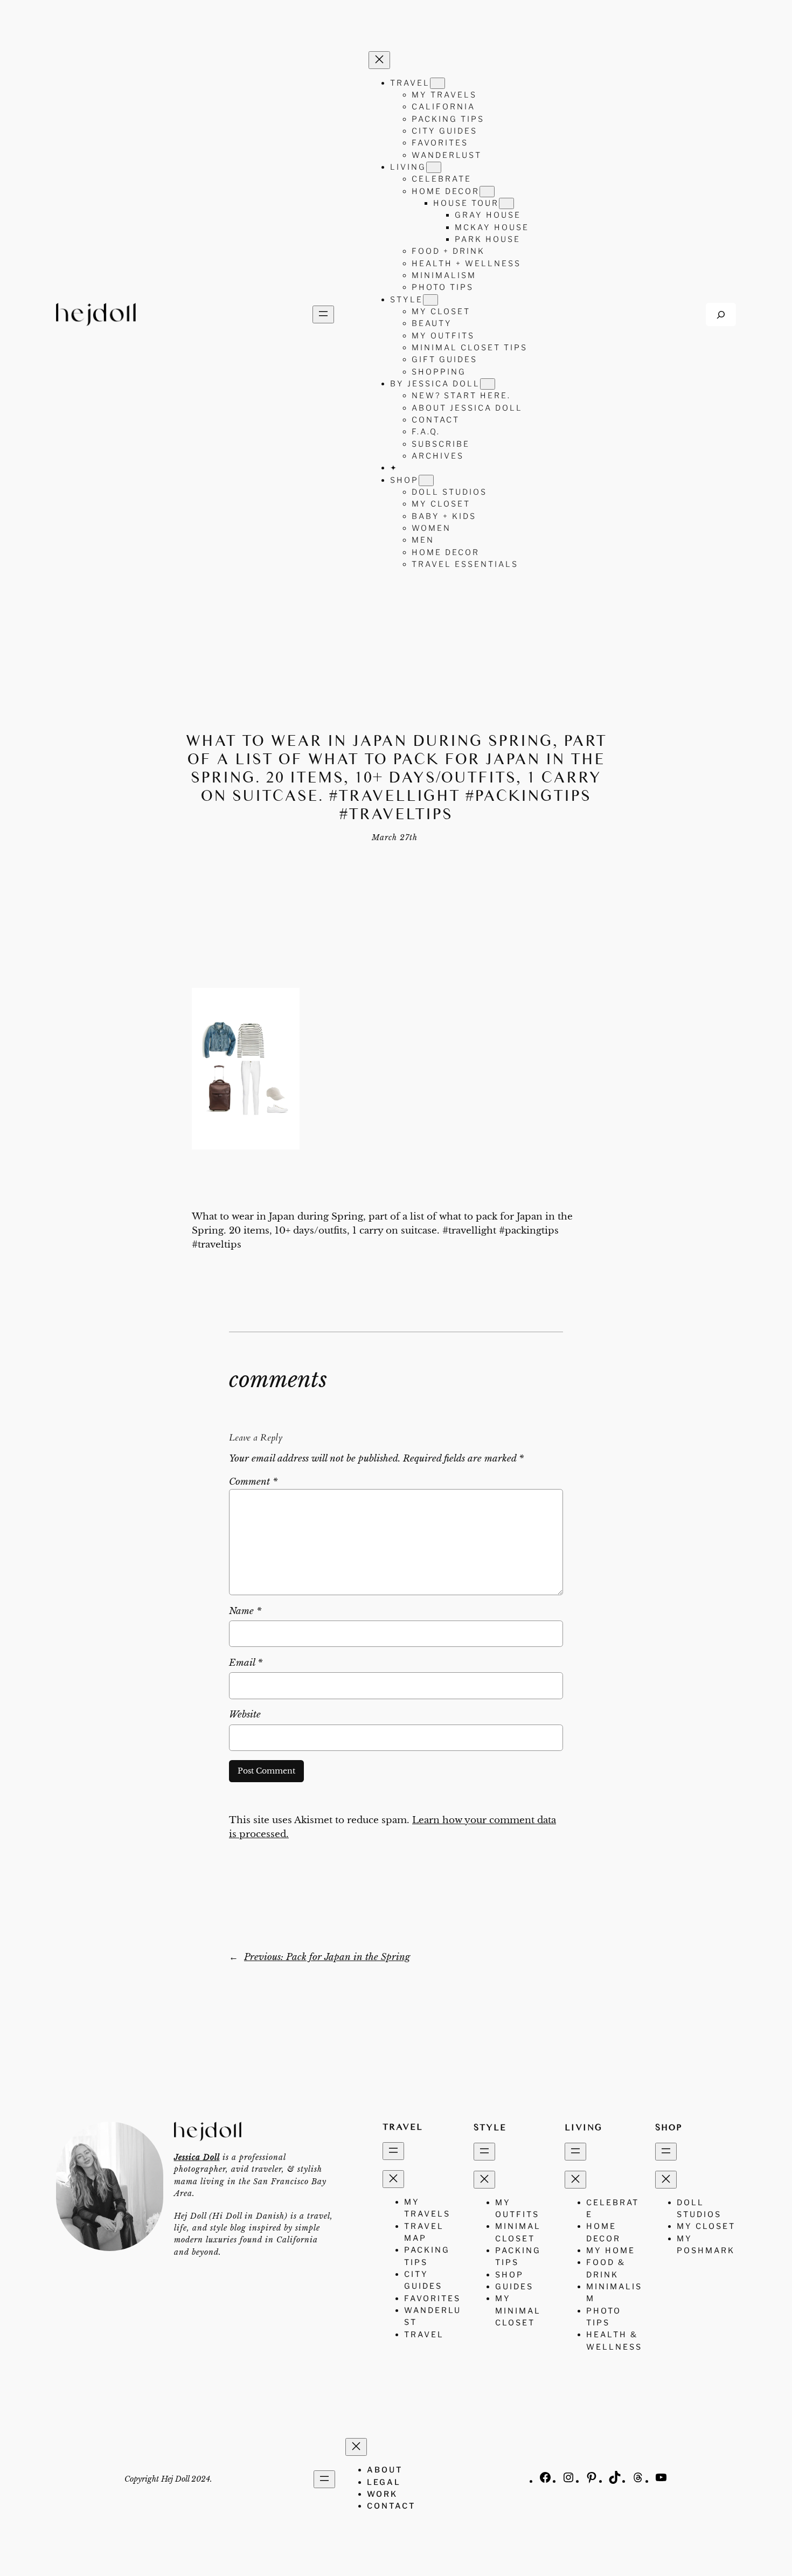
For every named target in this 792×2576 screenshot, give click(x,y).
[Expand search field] (721, 314)
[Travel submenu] (437, 83)
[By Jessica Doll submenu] (488, 384)
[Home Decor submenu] (487, 192)
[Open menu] (323, 314)
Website (245, 1715)
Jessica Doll (197, 2157)
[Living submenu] (434, 167)
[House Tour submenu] (506, 203)
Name (245, 1611)
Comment (253, 1482)
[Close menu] (379, 60)
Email (246, 1663)
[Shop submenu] (426, 480)
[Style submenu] (430, 300)
